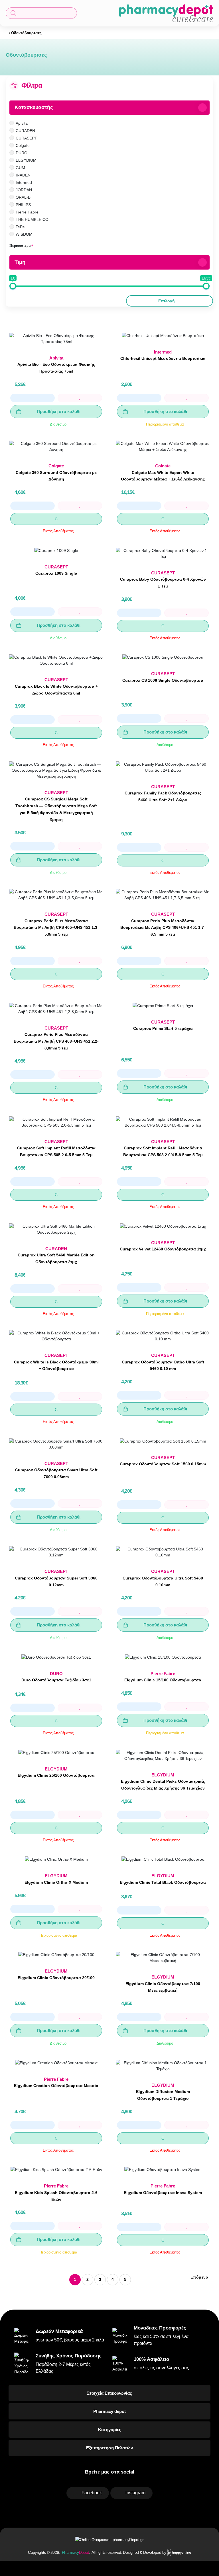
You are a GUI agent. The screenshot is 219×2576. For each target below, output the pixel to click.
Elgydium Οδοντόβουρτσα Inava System (163, 2193)
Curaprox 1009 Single (56, 573)
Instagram (135, 2493)
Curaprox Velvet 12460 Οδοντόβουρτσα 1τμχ (163, 1249)
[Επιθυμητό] (80, 398)
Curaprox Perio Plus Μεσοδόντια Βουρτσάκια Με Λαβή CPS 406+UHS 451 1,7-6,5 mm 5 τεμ (163, 928)
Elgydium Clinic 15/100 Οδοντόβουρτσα (163, 1680)
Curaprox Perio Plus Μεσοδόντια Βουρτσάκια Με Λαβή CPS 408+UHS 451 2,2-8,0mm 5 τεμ (56, 1041)
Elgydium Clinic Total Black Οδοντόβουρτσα (163, 1882)
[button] (41, 13)
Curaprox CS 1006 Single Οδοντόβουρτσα (163, 680)
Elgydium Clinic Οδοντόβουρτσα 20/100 (56, 1978)
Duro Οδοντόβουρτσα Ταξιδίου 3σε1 (56, 1680)
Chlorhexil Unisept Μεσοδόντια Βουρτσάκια (163, 358)
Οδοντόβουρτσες (26, 33)
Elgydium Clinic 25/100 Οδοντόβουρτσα (56, 1775)
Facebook (92, 2493)
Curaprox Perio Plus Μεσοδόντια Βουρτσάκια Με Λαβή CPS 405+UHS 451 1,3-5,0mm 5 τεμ (56, 928)
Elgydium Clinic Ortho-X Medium (56, 1882)
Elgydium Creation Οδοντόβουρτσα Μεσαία (56, 2086)
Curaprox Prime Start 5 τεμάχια (163, 1028)
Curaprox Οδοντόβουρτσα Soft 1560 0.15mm (163, 1464)
